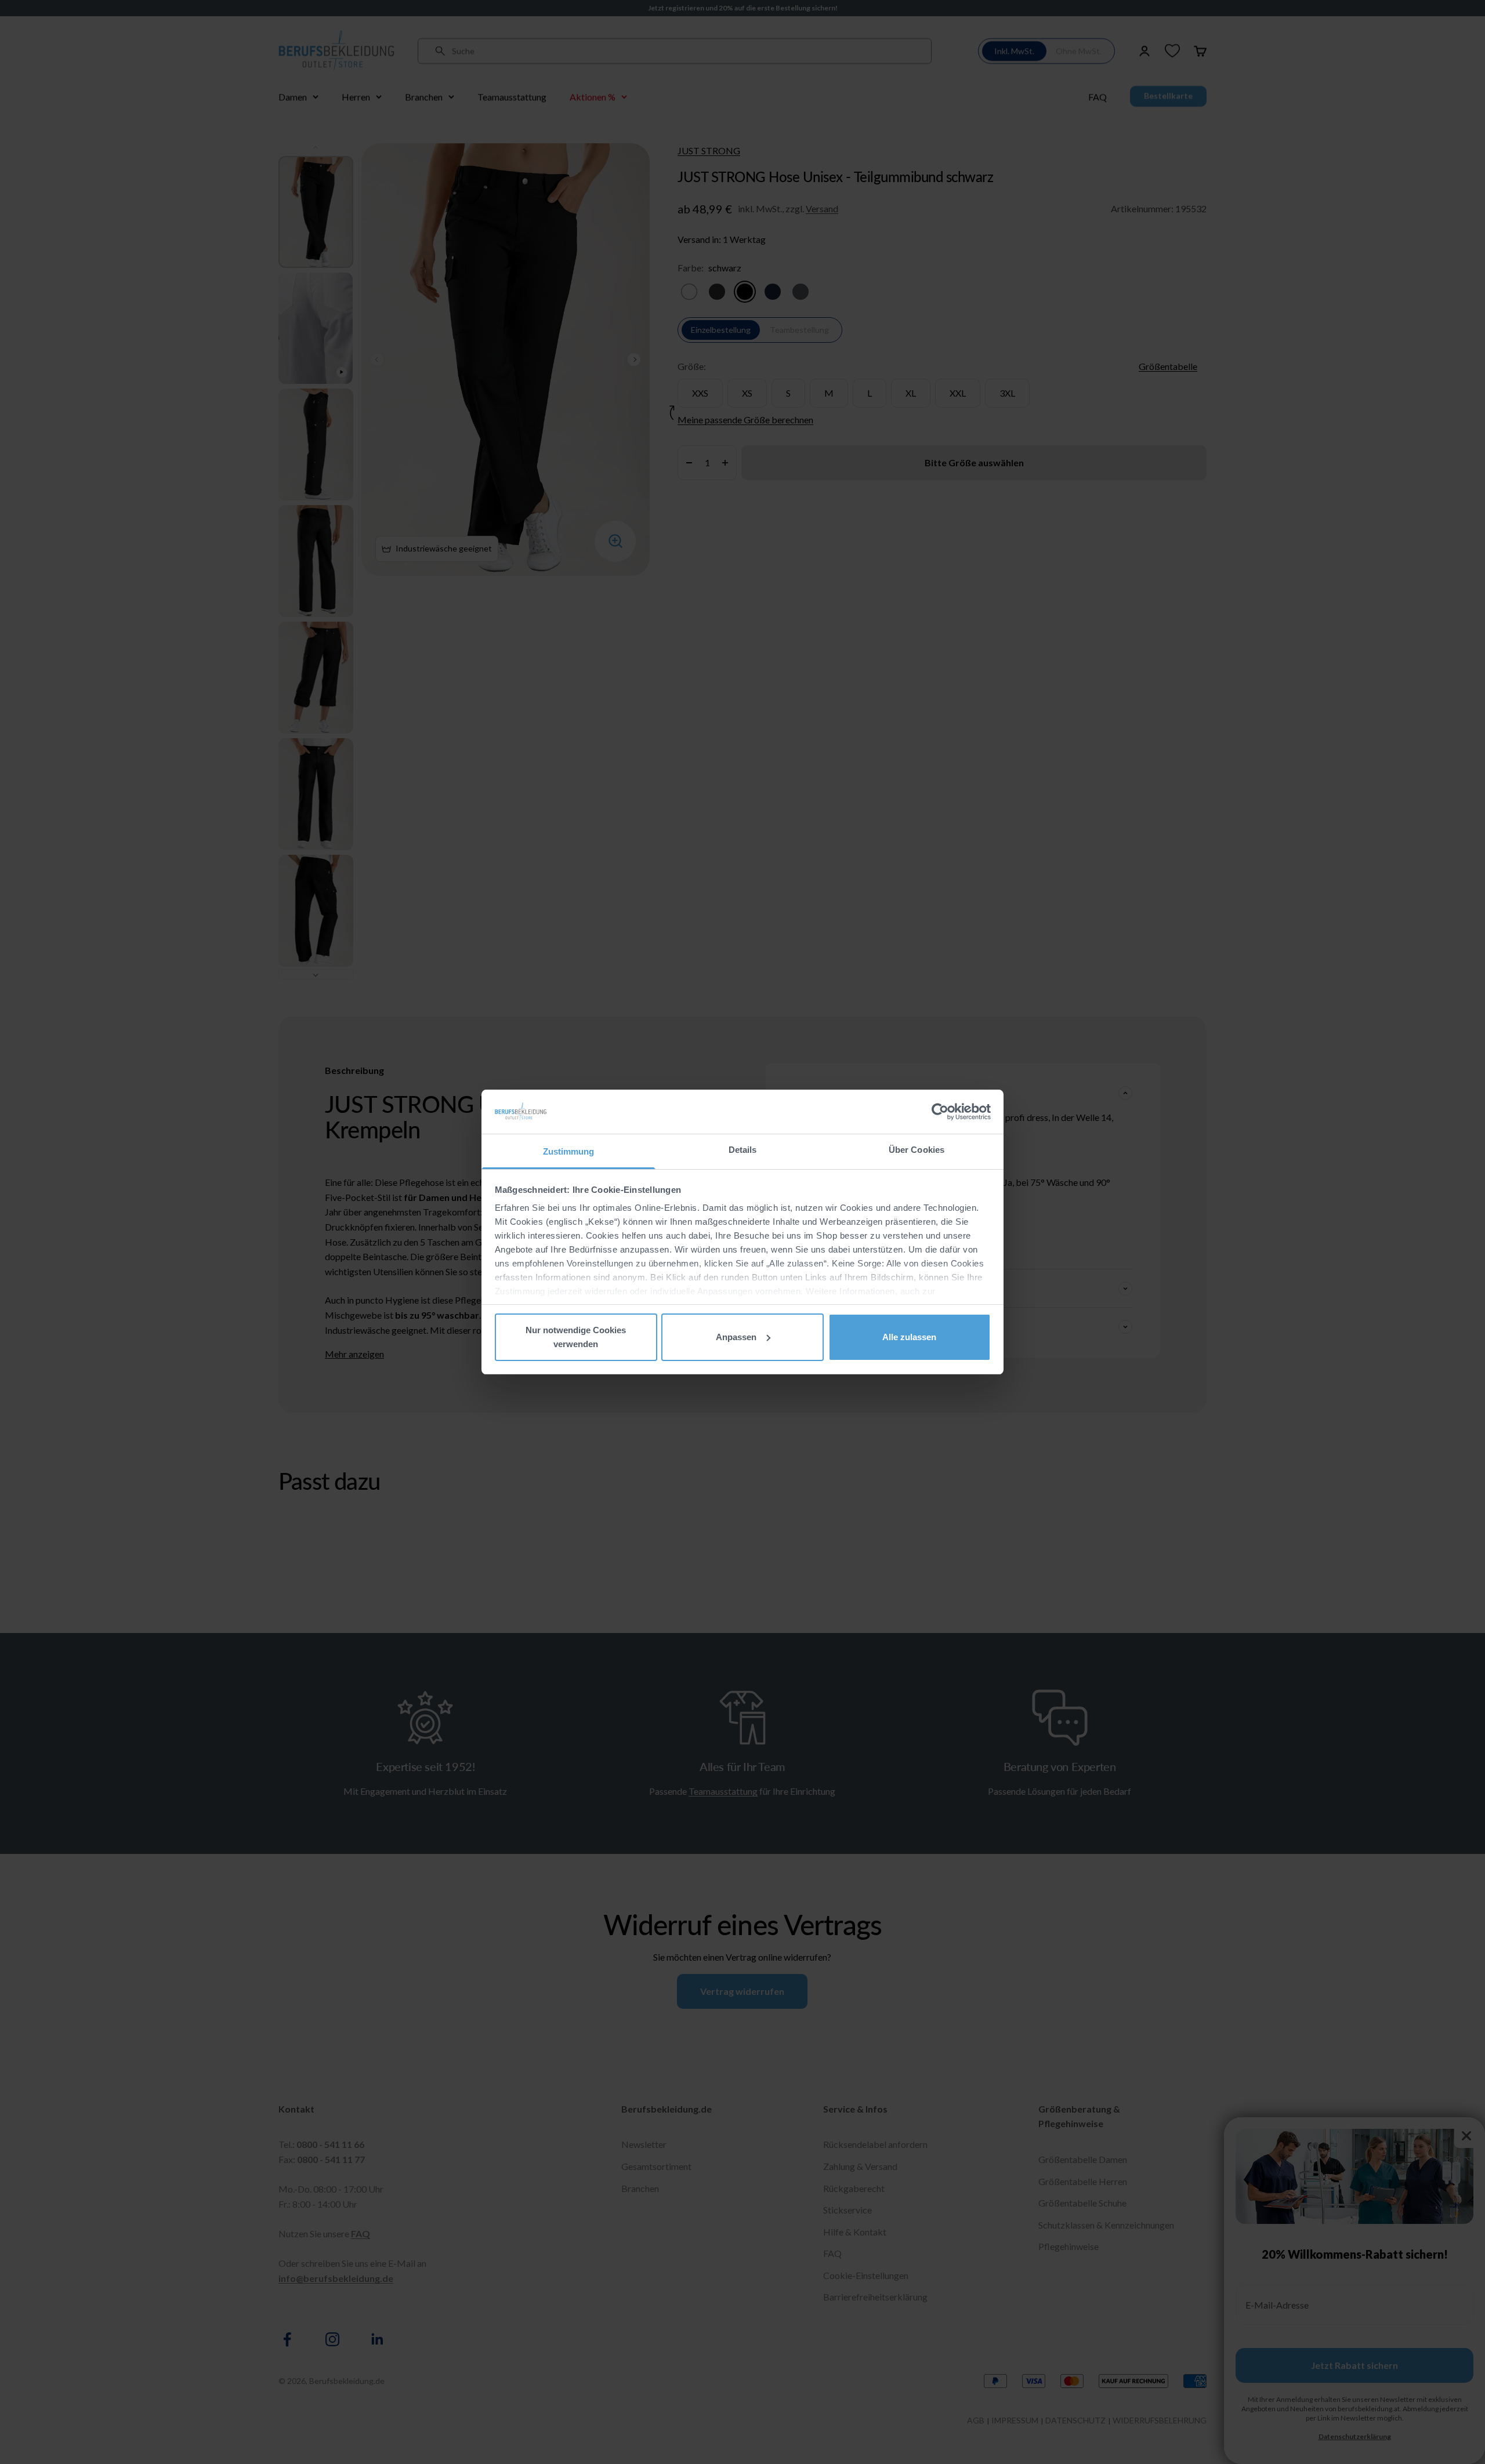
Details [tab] (743, 1150)
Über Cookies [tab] (917, 1150)
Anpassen (736, 1337)
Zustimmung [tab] (569, 1151)
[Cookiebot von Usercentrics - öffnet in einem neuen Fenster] (940, 1112)
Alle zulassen (909, 1337)
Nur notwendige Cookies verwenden (576, 1337)
